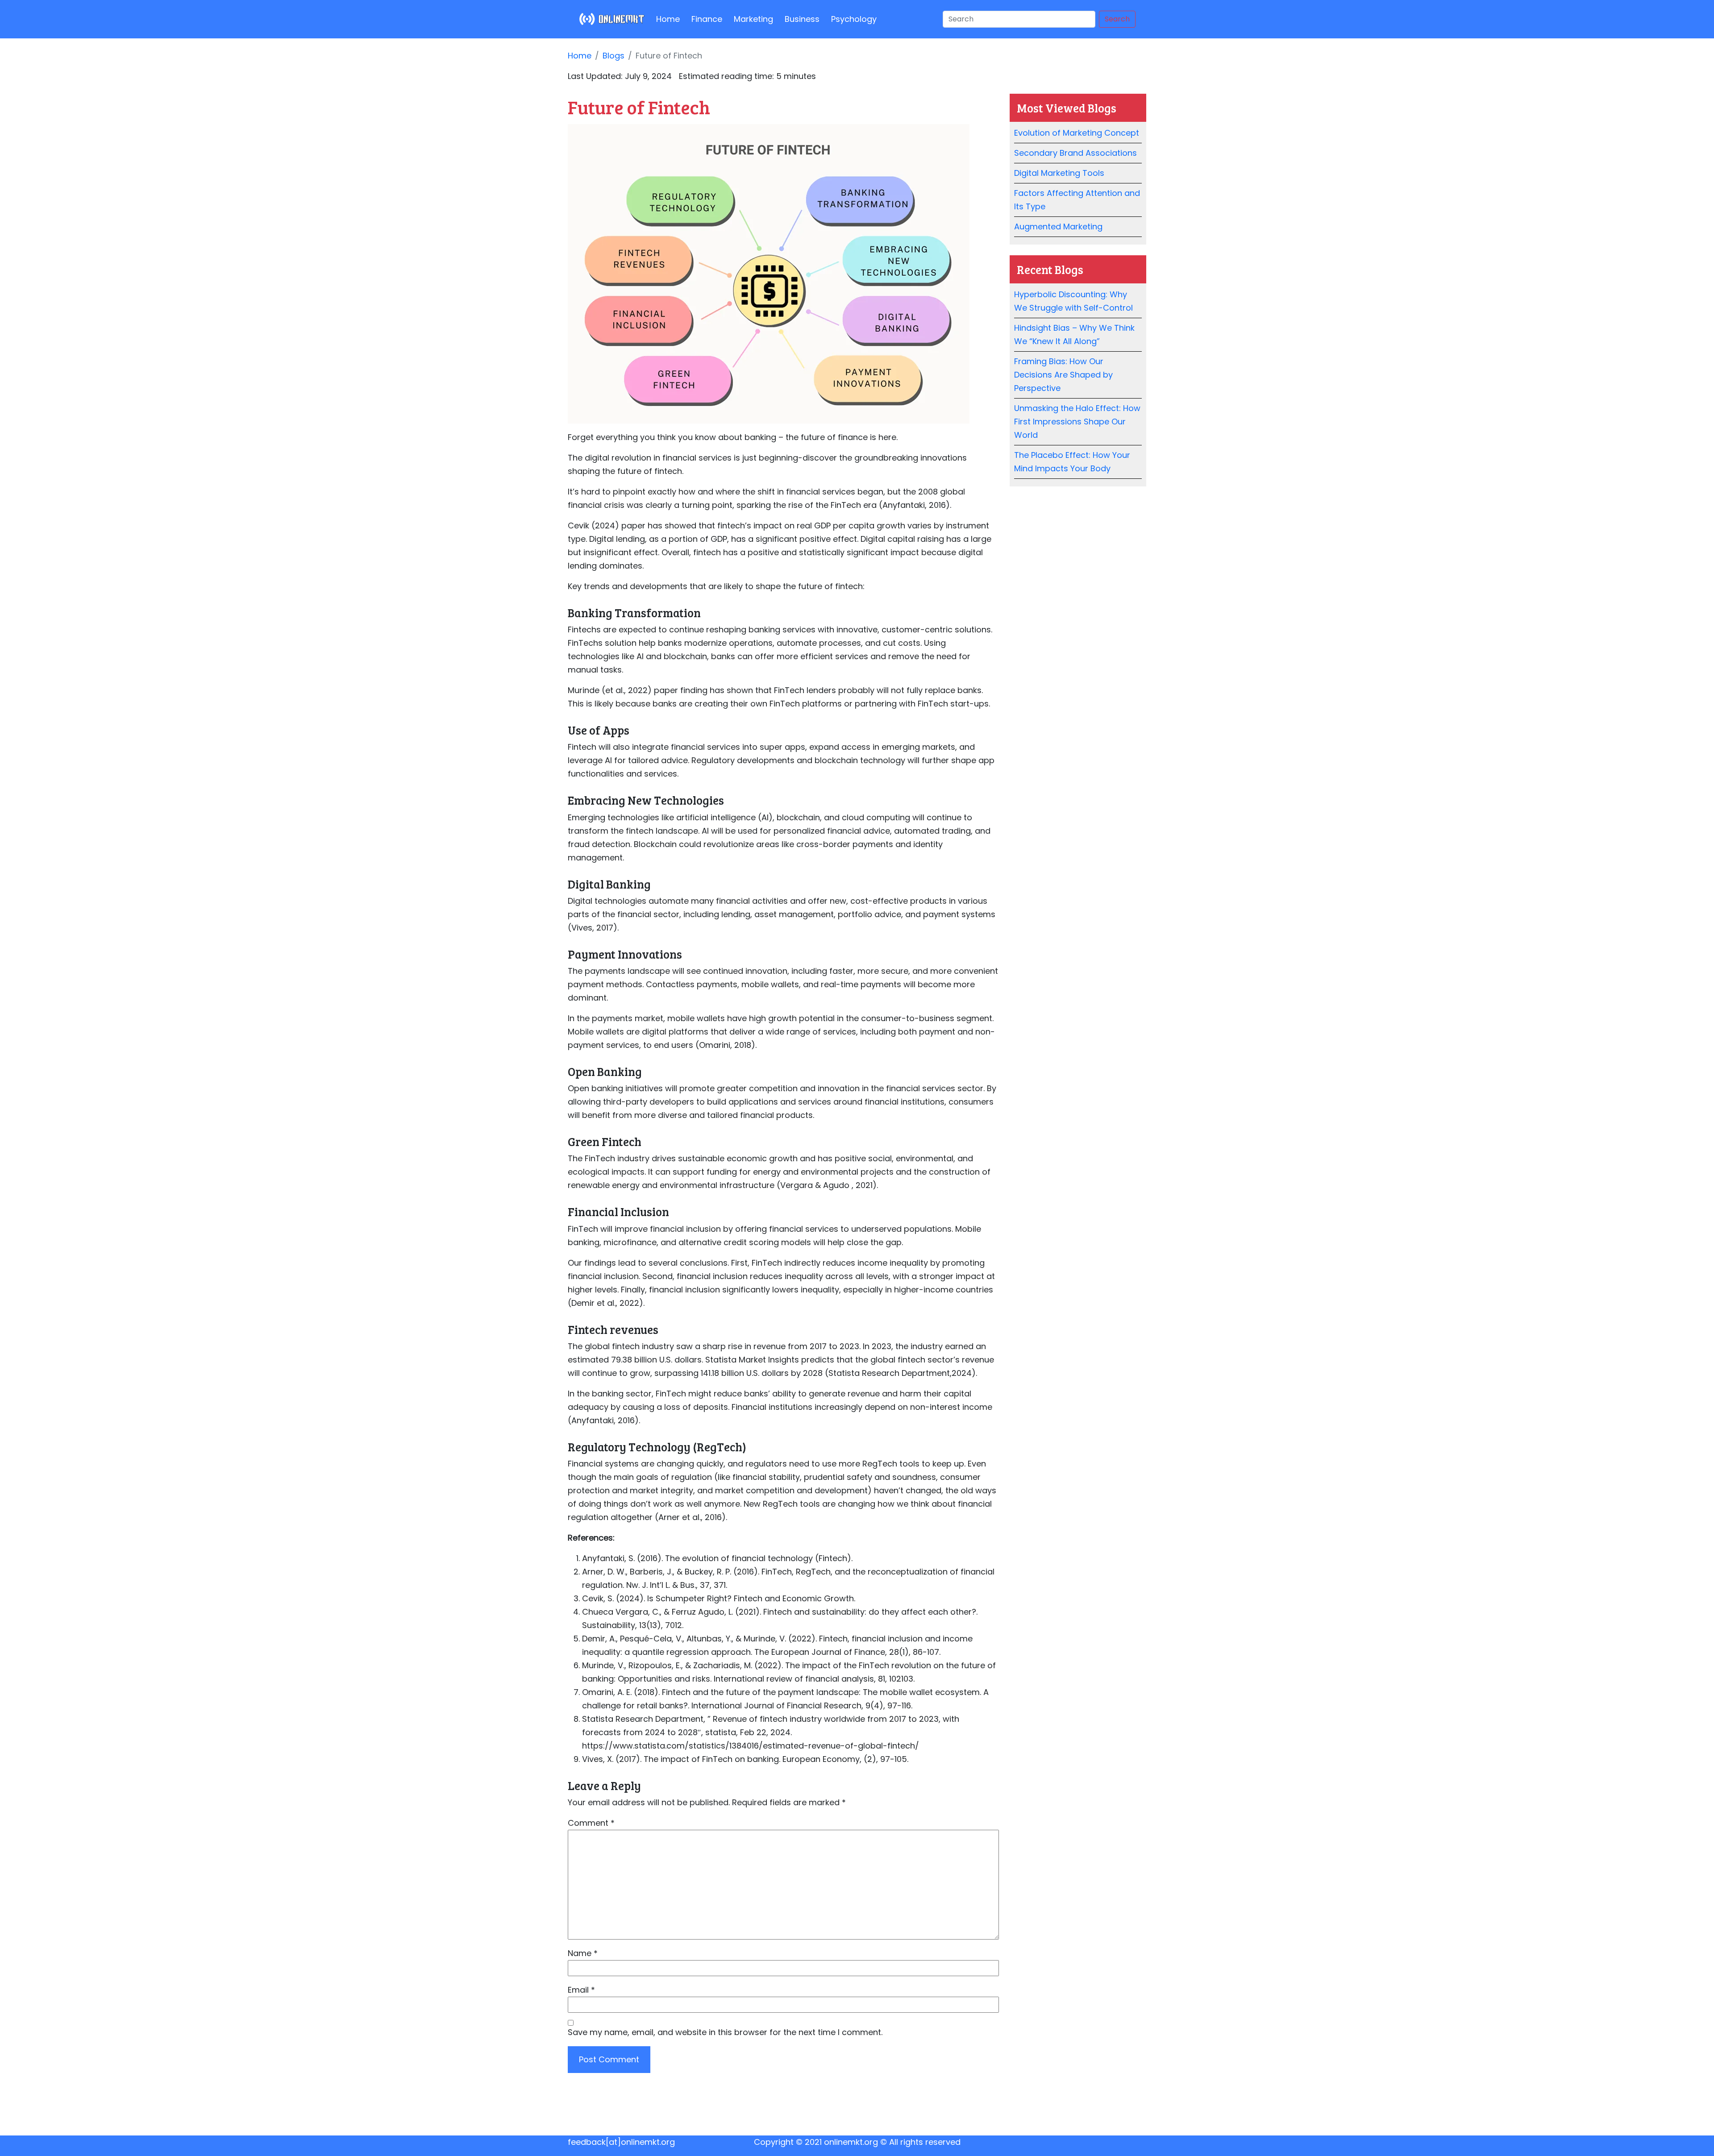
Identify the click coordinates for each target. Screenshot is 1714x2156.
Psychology (854, 19)
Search (1117, 19)
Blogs (614, 56)
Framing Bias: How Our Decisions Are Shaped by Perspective (1063, 375)
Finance (707, 19)
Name (583, 1953)
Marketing (753, 19)
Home (668, 19)
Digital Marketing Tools (1059, 173)
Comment (591, 1823)
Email (581, 1990)
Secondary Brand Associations (1075, 153)
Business (802, 19)
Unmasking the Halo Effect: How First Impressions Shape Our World (1077, 422)
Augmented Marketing (1058, 226)
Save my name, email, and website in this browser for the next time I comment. (725, 2032)
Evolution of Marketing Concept (1077, 133)
